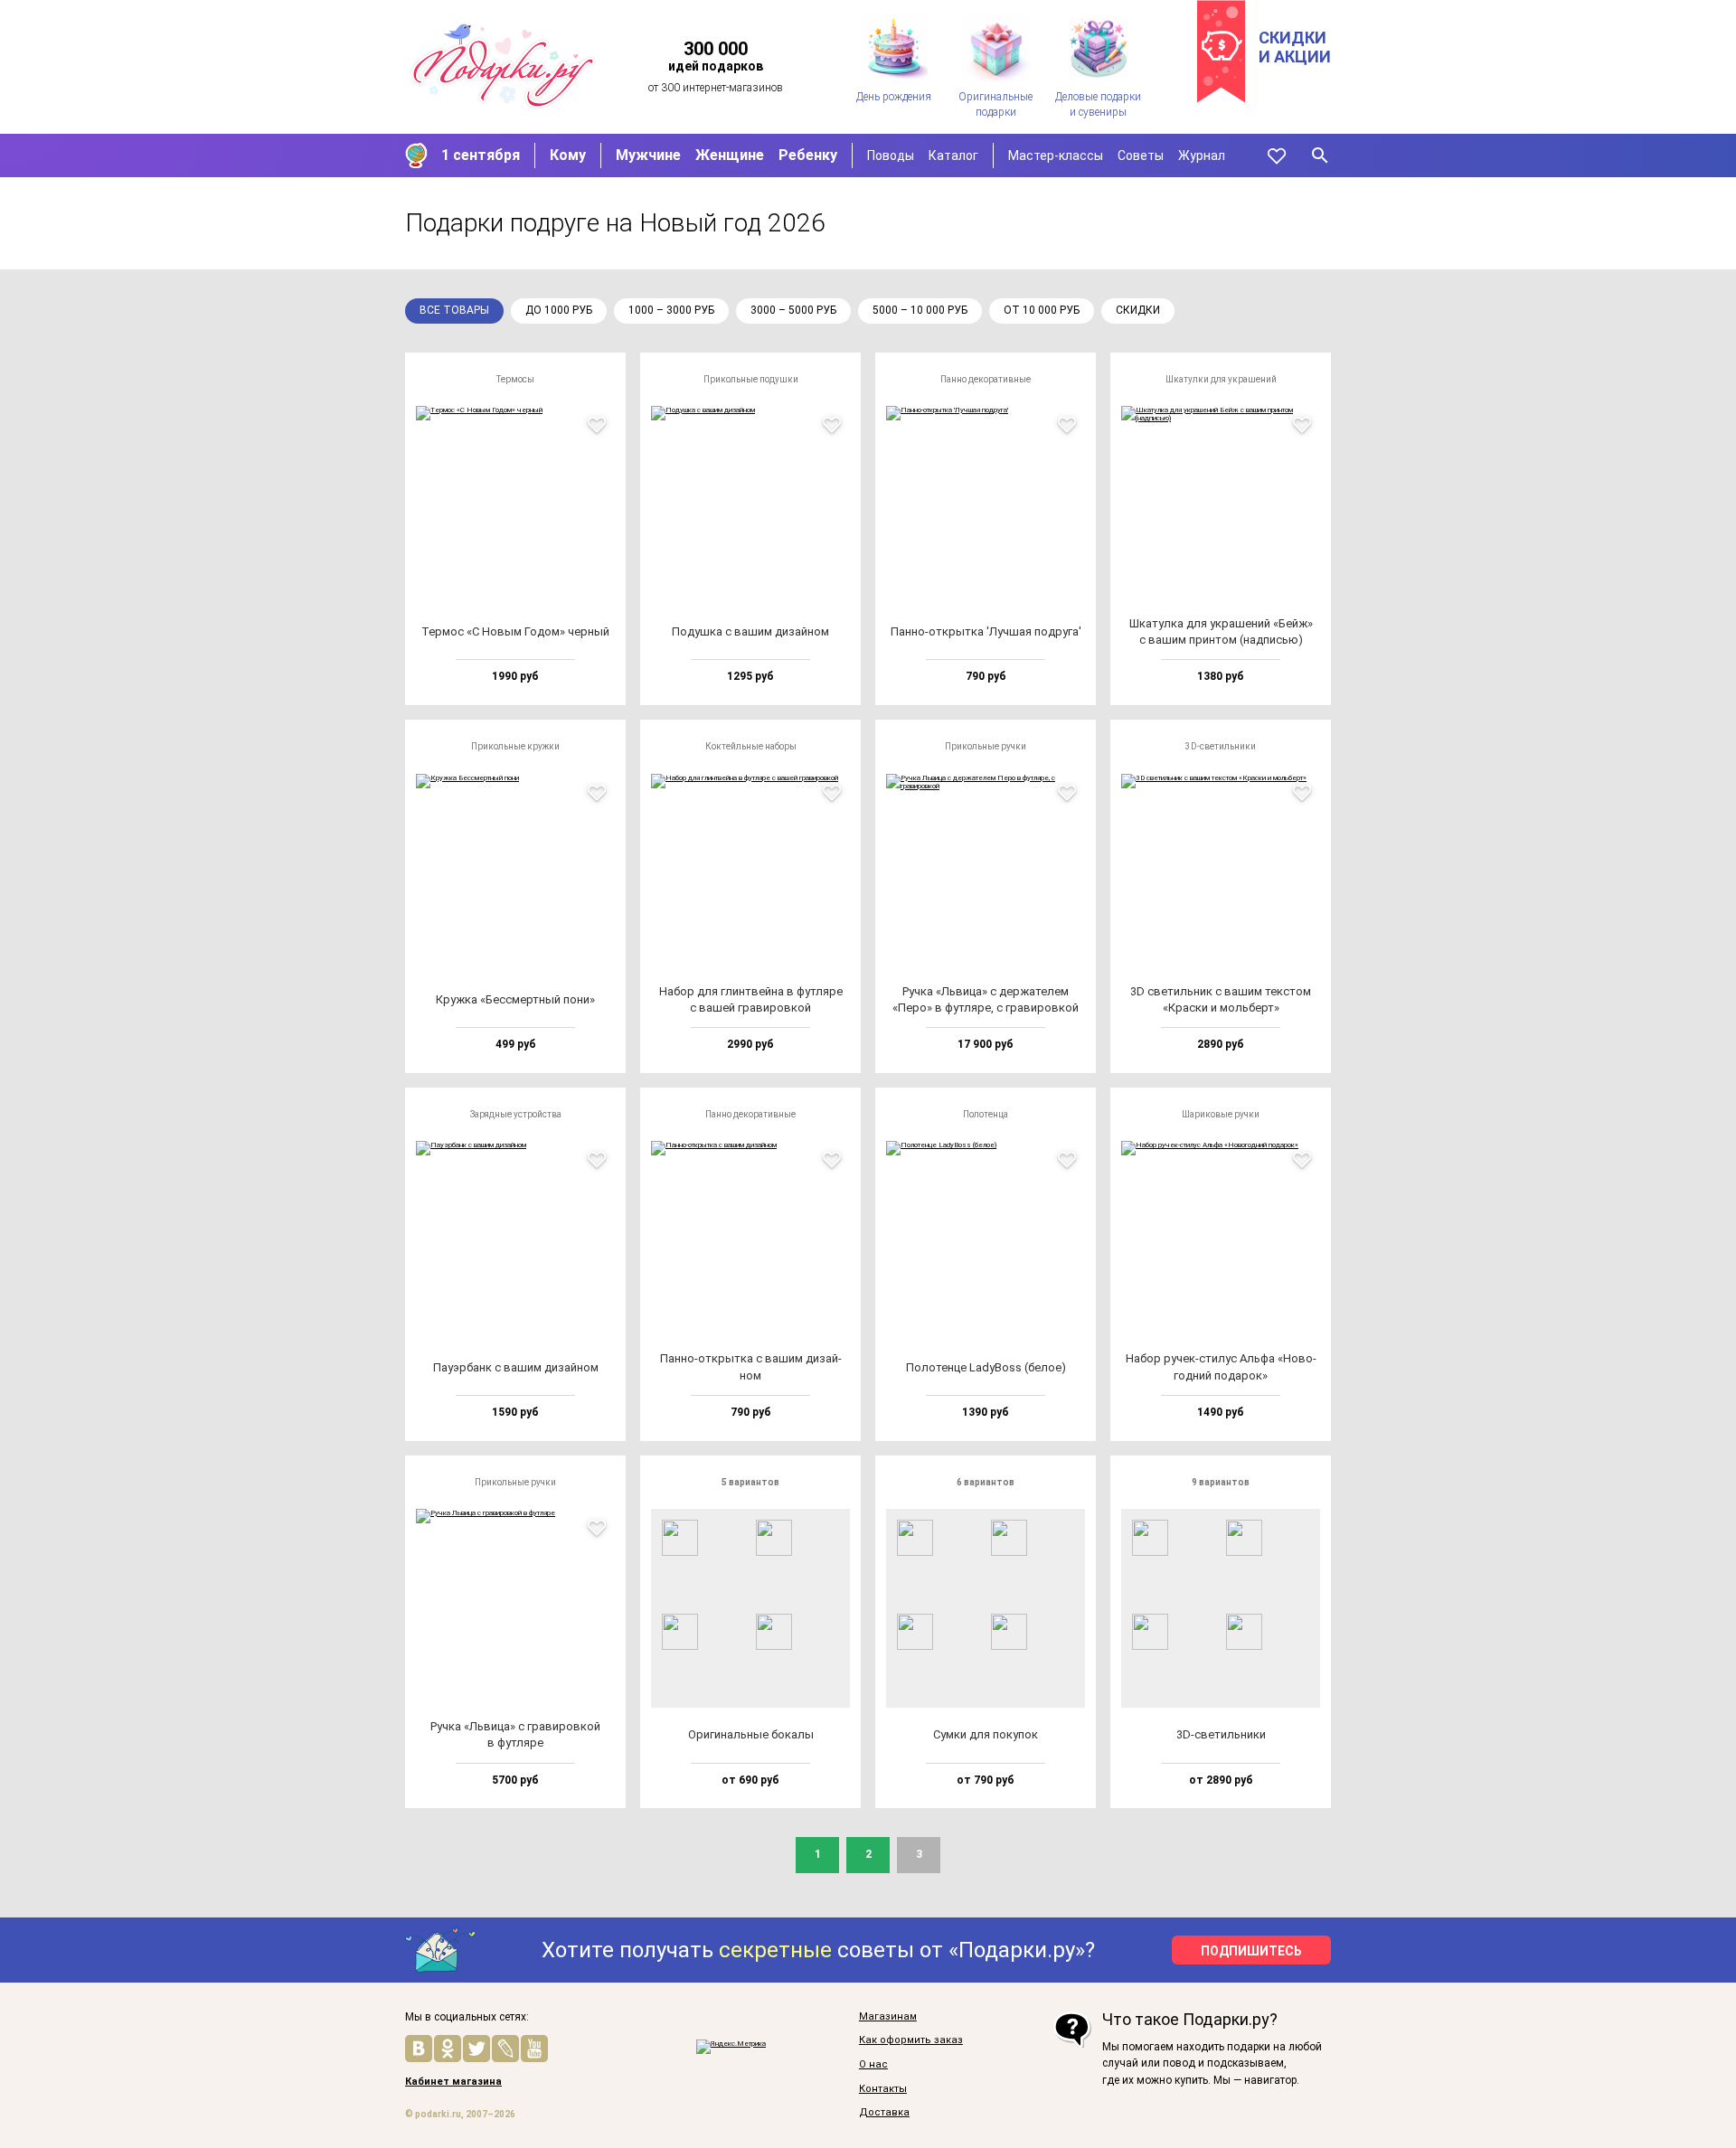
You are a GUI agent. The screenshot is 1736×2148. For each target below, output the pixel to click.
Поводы (891, 155)
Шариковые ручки (1221, 1114)
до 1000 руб (559, 310)
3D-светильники (1221, 746)
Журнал (1202, 155)
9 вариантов (1221, 1482)
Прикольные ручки (986, 746)
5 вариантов (750, 1482)
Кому (568, 155)
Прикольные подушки (751, 379)
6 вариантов (986, 1482)
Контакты (883, 2089)
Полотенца (986, 1114)
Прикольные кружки (515, 746)
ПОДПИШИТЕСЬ (1251, 1951)
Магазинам (888, 2017)
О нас (873, 2065)
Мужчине (648, 155)
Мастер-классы (1056, 155)
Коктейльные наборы (751, 746)
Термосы (515, 379)
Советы (1141, 155)
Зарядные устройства (516, 1114)
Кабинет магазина (453, 2082)
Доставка (884, 2113)
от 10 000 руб (1042, 310)
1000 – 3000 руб (671, 310)
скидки (1138, 310)
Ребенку (808, 155)
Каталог (953, 155)
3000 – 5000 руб (793, 310)
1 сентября (481, 155)
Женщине (730, 155)
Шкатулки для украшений (1221, 379)
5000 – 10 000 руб (920, 310)
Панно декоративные (986, 379)
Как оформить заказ (911, 2040)
